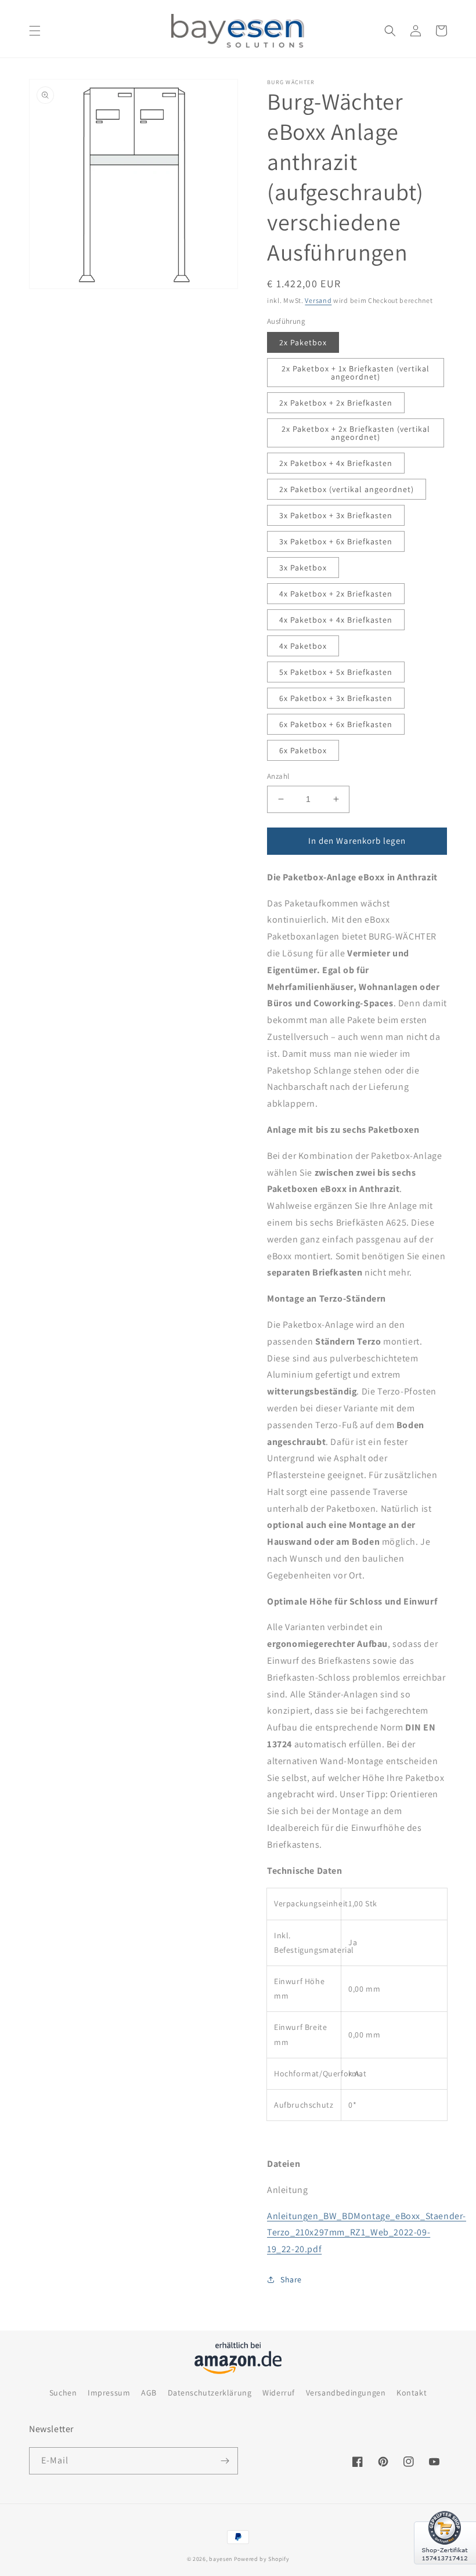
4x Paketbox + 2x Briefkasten (336, 594)
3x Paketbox (303, 568)
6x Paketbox (303, 750)
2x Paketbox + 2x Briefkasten (336, 403)
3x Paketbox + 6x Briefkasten (336, 541)
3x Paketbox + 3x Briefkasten (336, 515)
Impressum (109, 2393)
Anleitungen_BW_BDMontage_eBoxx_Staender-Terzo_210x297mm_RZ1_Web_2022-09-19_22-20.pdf (367, 2233)
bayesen (221, 2559)
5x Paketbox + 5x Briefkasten (336, 672)
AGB (149, 2393)
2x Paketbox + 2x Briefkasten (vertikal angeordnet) (356, 433)
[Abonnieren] (225, 2461)
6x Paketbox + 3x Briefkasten (336, 698)
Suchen (63, 2393)
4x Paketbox (303, 646)
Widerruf (279, 2393)
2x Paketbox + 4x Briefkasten (336, 463)
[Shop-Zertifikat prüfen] (445, 2571)
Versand (318, 300)
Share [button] (291, 2279)
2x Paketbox (303, 342)
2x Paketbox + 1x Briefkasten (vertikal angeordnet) (356, 373)
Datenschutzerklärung (210, 2393)
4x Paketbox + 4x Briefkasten (336, 620)
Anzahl (278, 776)
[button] (35, 31)
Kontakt (412, 2393)
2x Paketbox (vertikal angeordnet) (347, 489)
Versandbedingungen (346, 2393)
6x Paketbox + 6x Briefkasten (336, 724)
